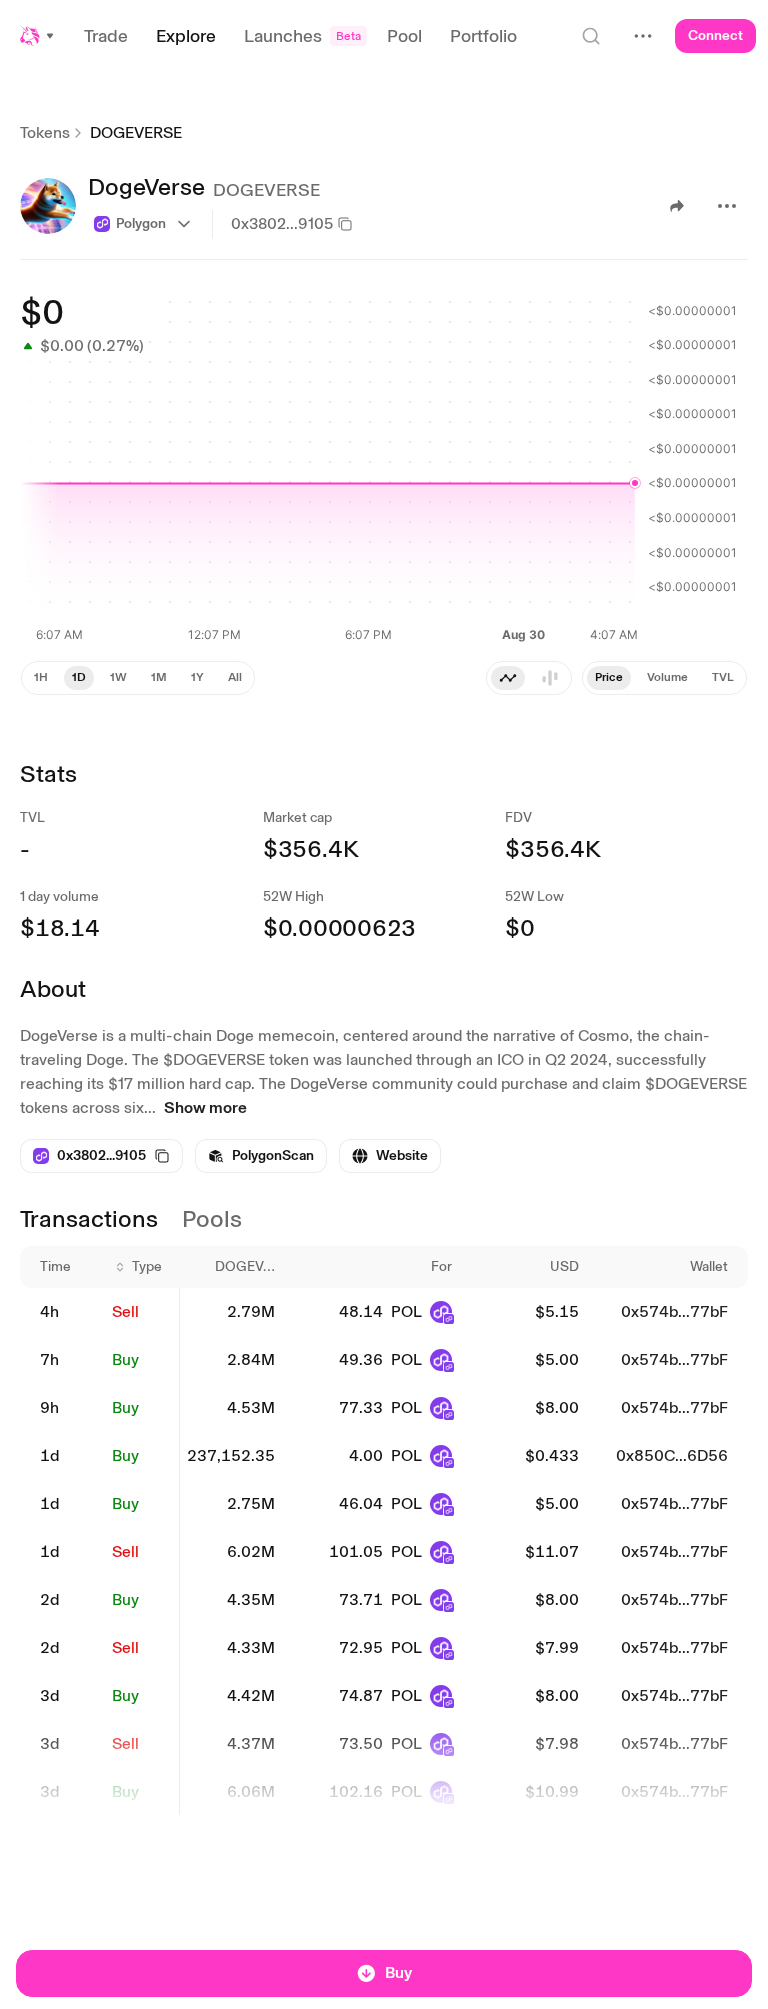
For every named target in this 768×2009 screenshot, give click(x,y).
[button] (38, 36)
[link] (261, 1156)
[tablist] (664, 678)
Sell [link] (125, 1311)
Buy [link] (125, 1359)
